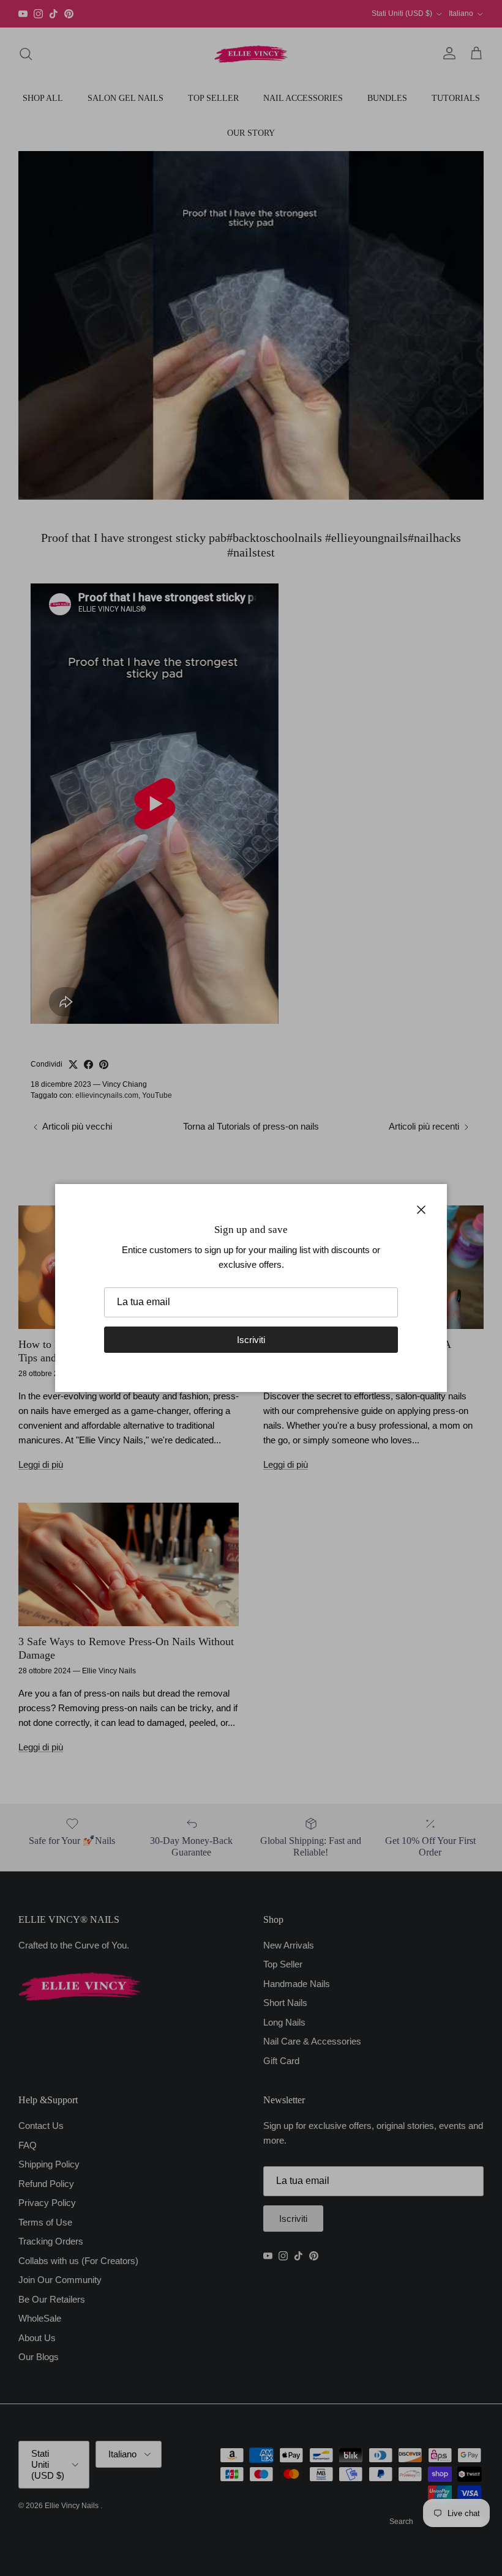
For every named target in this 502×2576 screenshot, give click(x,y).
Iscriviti (251, 1340)
